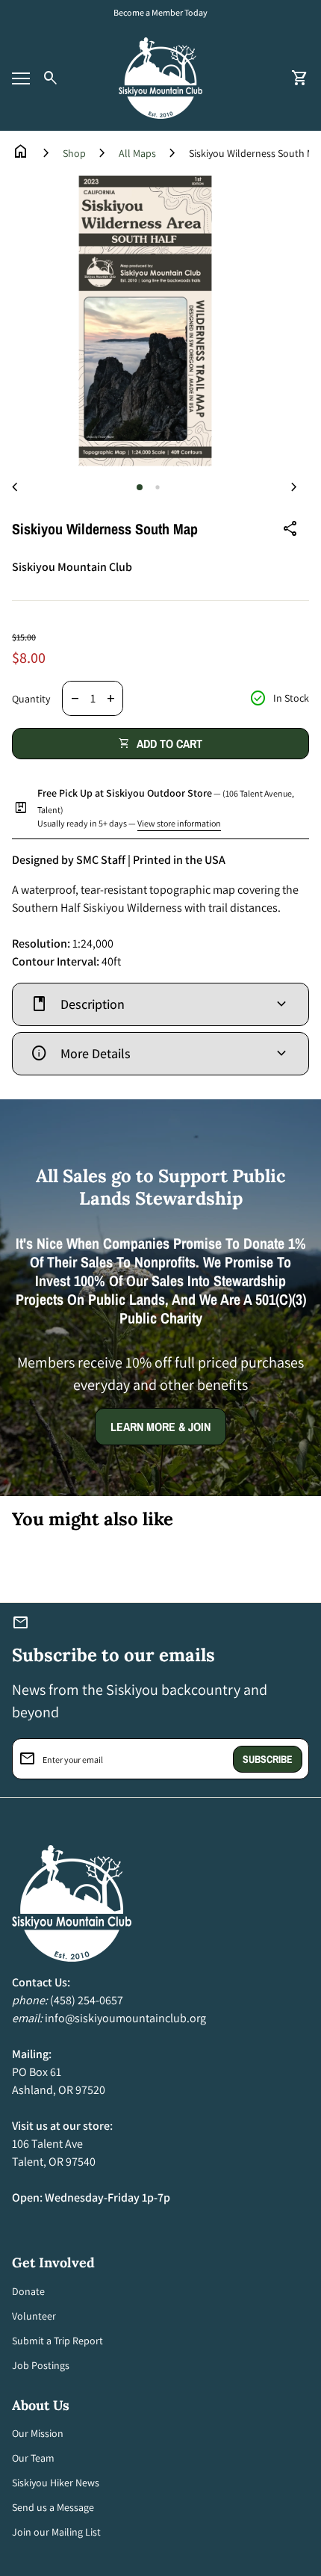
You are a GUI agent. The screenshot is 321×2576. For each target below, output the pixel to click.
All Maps (137, 153)
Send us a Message (53, 2507)
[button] (140, 487)
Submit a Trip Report (57, 2341)
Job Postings (41, 2365)
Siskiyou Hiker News (56, 2483)
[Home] (160, 77)
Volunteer (34, 2316)
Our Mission (38, 2433)
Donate (28, 2291)
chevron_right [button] (294, 487)
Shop (74, 153)
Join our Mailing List (56, 2532)
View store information (179, 823)
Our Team (33, 2458)
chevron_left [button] (15, 487)
